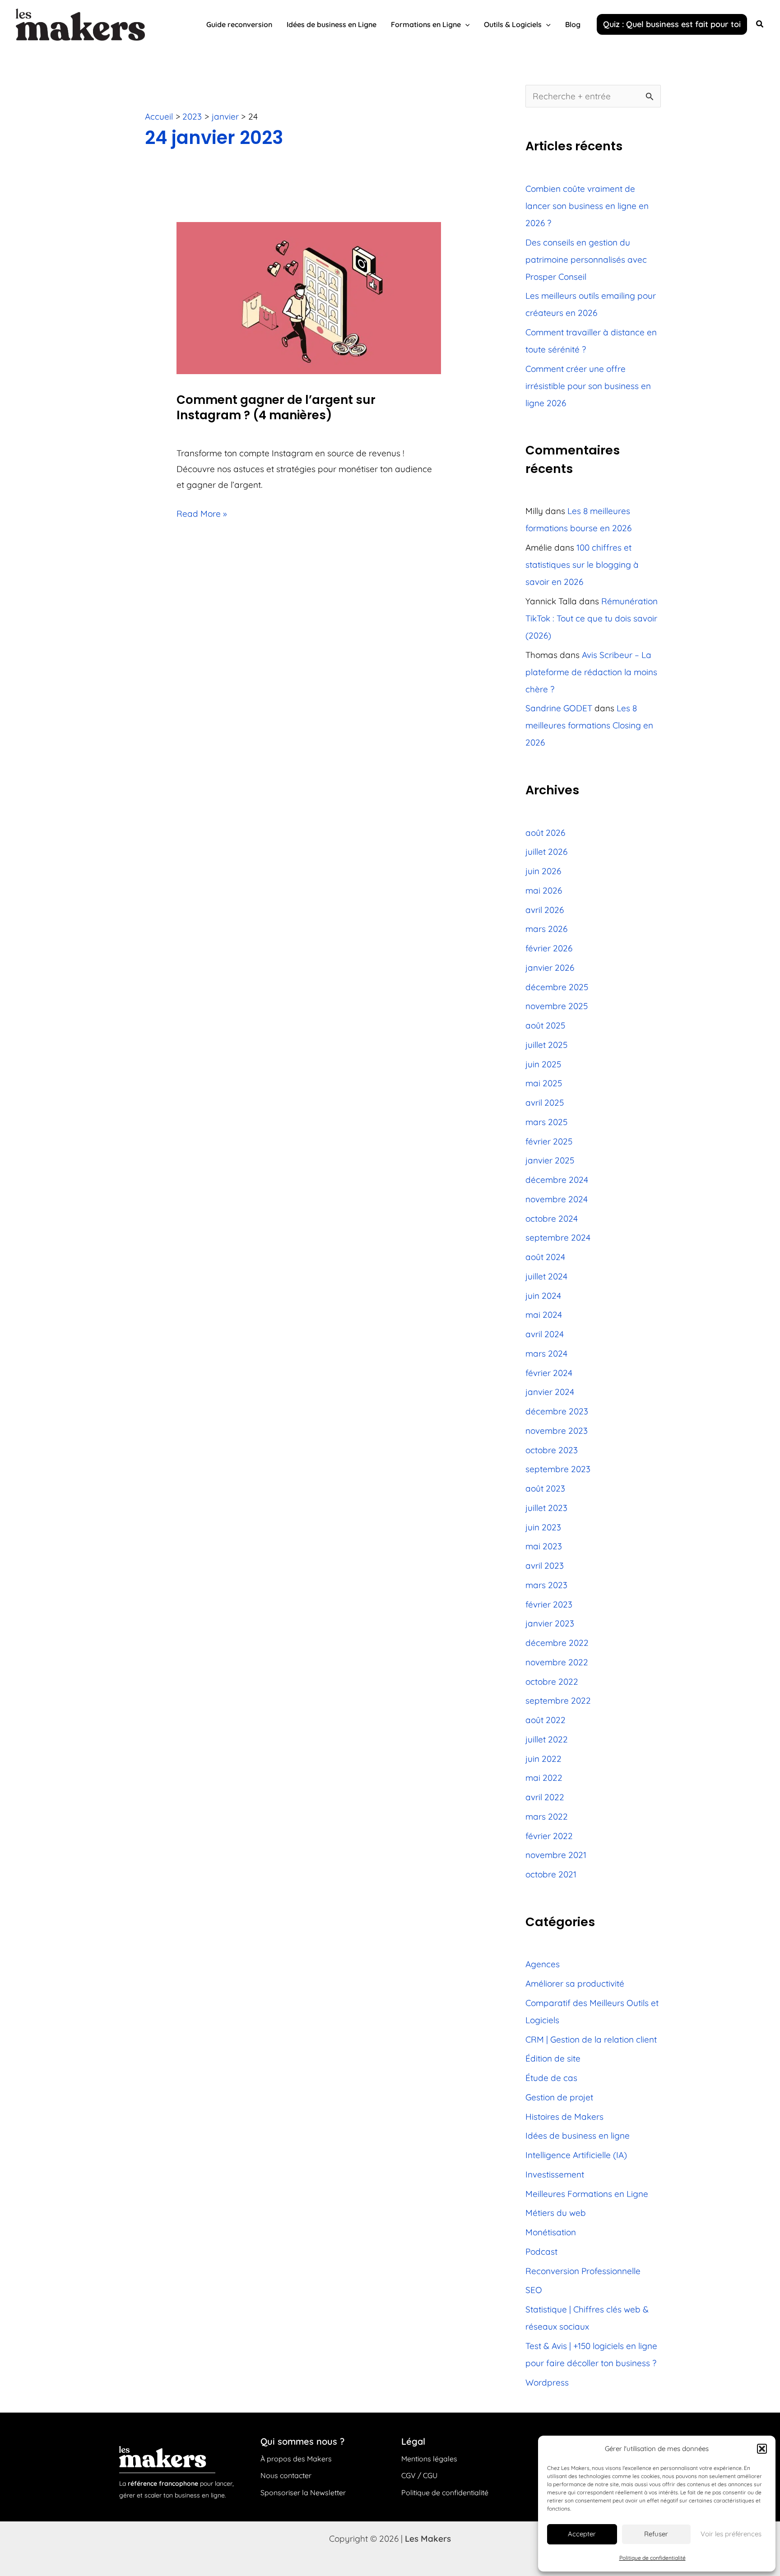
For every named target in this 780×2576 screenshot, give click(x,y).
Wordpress (547, 2382)
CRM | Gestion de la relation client (591, 2039)
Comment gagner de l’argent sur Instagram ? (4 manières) (276, 408)
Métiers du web (556, 2213)
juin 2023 (543, 1527)
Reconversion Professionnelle (583, 2271)
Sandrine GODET (559, 708)
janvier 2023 (550, 1623)
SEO (534, 2290)
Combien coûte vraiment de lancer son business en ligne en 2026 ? (587, 206)
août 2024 (545, 1257)
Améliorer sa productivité (575, 1983)
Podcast (541, 2252)
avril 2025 (545, 1103)
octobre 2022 (552, 1682)
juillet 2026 (546, 852)
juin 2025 (543, 1064)
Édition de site (553, 2058)
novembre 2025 (557, 1006)
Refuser (656, 2534)
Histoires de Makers (564, 2117)
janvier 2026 (550, 968)
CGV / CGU (419, 2475)
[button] (762, 2449)
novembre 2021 (556, 1855)
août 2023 (545, 1488)
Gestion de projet (559, 2097)
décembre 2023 (557, 1411)
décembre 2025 (557, 987)
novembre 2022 (557, 1662)
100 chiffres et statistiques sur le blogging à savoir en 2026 (582, 565)
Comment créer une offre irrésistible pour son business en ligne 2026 (588, 386)
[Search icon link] (760, 25)
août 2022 (546, 1720)
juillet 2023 (546, 1508)
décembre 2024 (557, 1180)
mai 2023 (544, 1546)
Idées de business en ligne (578, 2136)
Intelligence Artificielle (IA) (576, 2155)
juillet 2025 (546, 1045)
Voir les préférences (731, 2534)
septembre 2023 (558, 1469)
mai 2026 (544, 890)
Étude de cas (551, 2078)
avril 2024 (545, 1334)
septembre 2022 (558, 1700)
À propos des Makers (296, 2459)
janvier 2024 (550, 1392)
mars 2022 (547, 1816)
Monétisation (551, 2232)
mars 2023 (546, 1585)
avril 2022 (545, 1797)
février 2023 (549, 1604)
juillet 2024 (546, 1276)
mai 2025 (544, 1083)
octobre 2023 (552, 1450)
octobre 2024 (552, 1219)
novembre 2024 (557, 1199)
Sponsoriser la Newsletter (303, 2493)
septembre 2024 (558, 1237)
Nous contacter (286, 2475)
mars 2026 (546, 929)
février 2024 (549, 1373)
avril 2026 (545, 910)
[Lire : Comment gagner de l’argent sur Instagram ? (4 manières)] (309, 297)
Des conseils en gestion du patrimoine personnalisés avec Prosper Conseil (586, 259)
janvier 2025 (550, 1160)
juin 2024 (543, 1296)
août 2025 (545, 1025)
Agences (543, 1964)
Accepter (582, 2534)
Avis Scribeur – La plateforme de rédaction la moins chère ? (591, 672)
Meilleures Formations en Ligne (587, 2194)
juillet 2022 (547, 1739)
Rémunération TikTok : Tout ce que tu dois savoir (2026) (592, 618)
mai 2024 (544, 1315)
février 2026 (549, 948)
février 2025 (549, 1141)
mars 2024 (546, 1353)
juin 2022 (543, 1759)
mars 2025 (546, 1122)
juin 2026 (543, 871)
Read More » (202, 512)
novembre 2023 (557, 1431)
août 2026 (545, 833)
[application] (465, 24)
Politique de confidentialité (652, 2558)
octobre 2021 (551, 1874)
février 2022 (549, 1836)
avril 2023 (545, 1566)
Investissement (555, 2174)
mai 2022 (544, 1778)
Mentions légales (429, 2459)
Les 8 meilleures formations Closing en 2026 (589, 725)
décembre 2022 (557, 1643)
